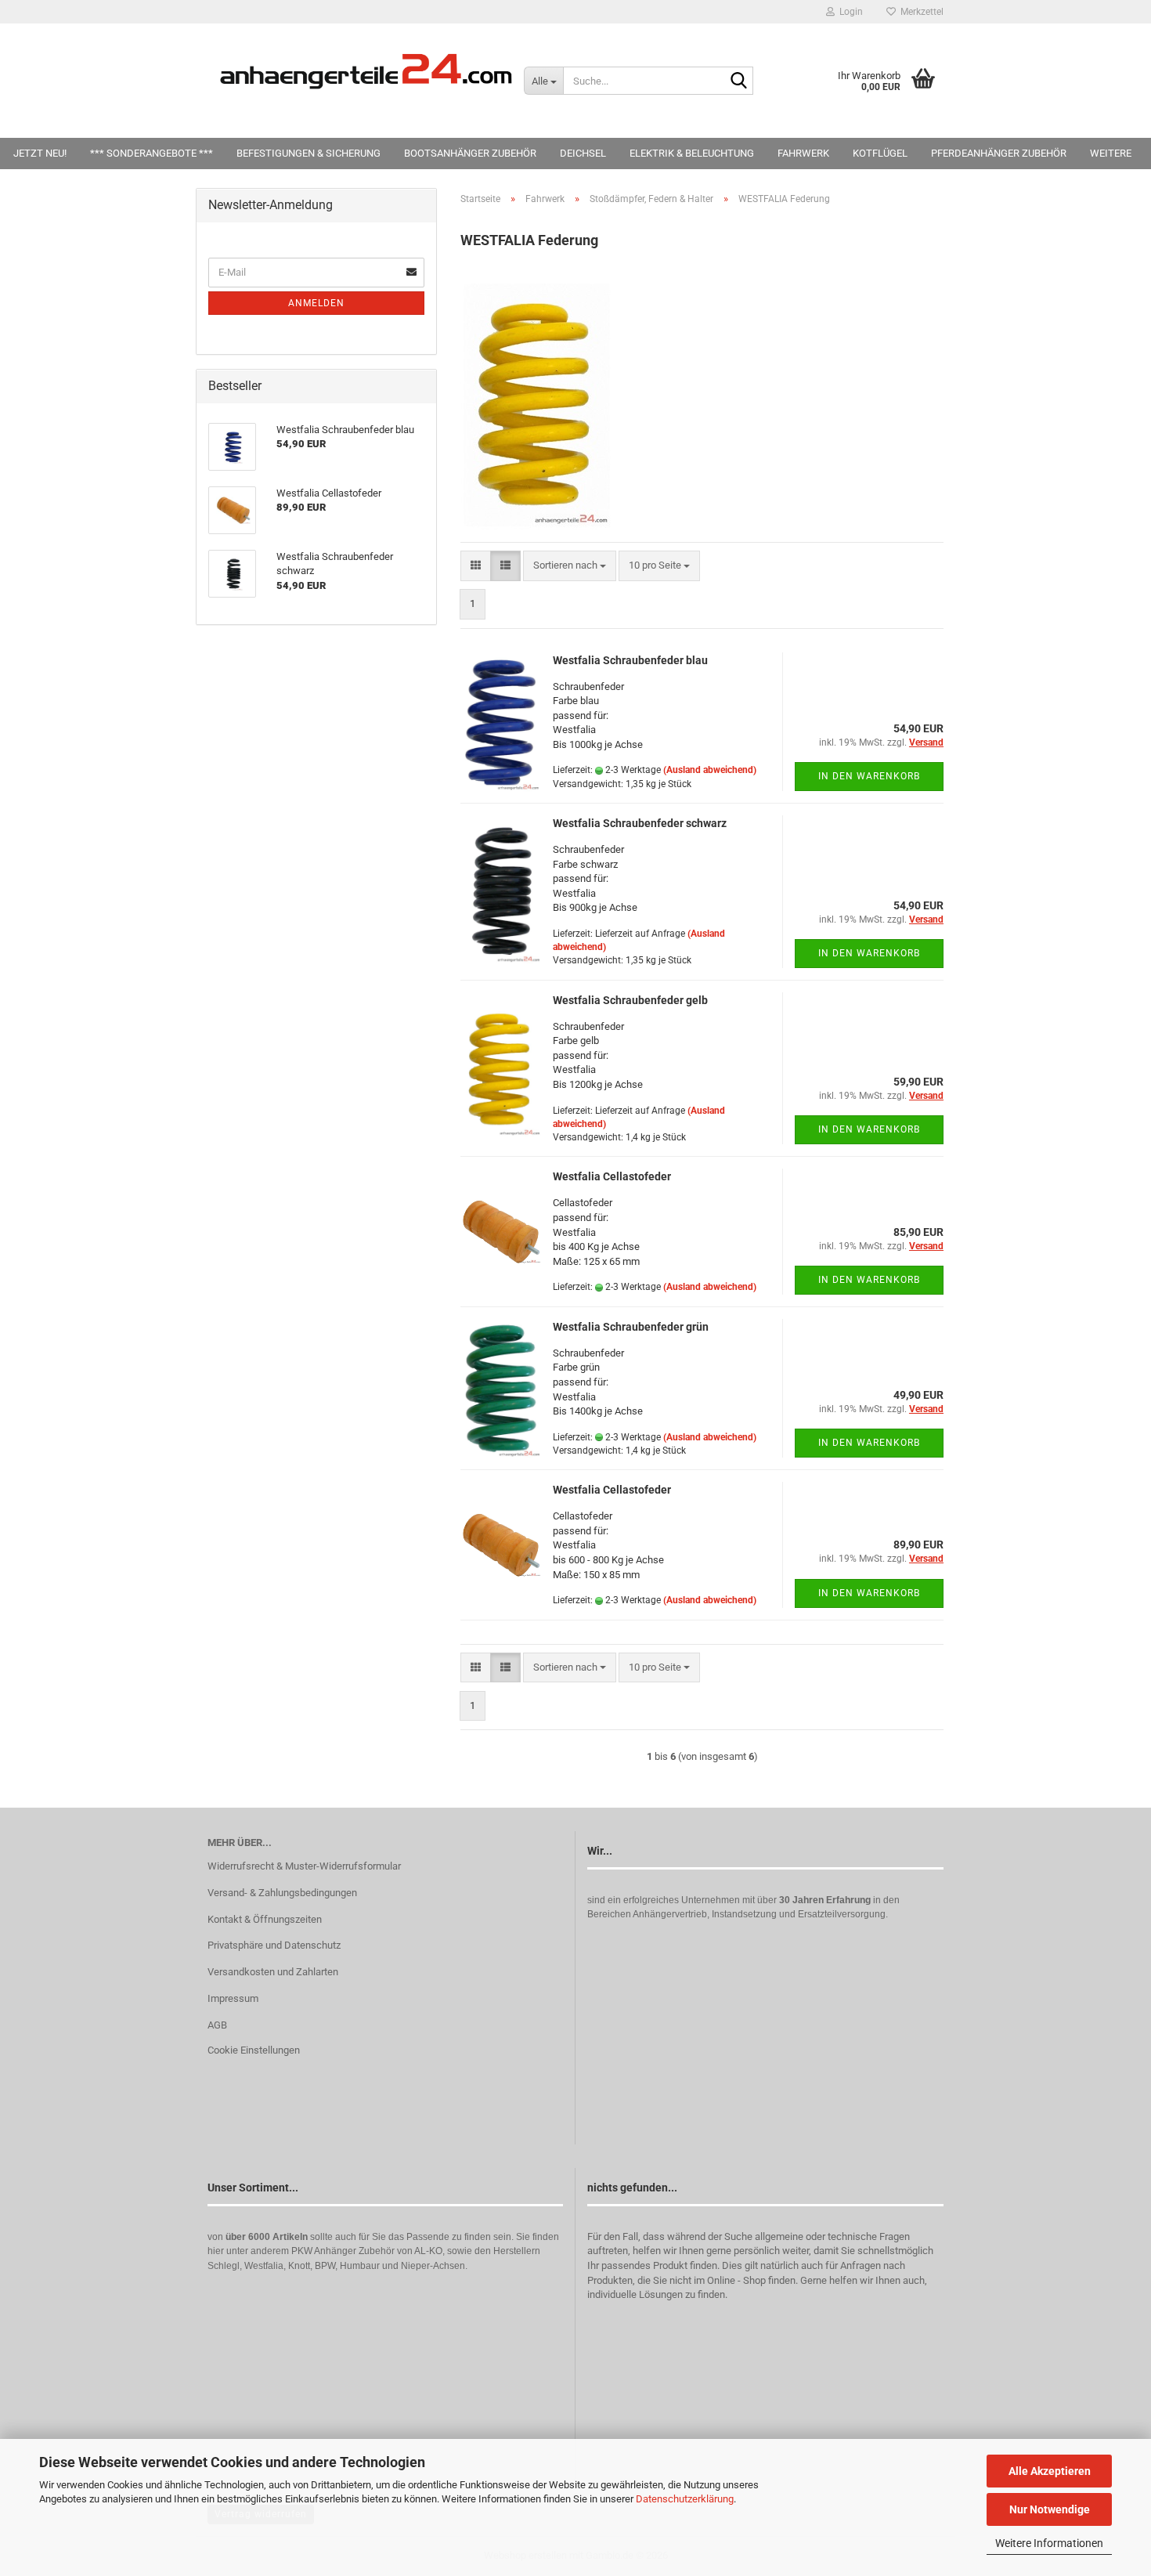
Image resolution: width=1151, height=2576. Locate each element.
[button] (476, 566)
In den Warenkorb (869, 776)
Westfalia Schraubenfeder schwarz (640, 823)
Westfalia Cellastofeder (612, 1176)
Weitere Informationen (1049, 2543)
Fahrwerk (803, 153)
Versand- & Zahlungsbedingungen (282, 1893)
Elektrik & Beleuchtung (692, 153)
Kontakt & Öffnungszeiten (265, 1919)
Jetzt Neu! (40, 153)
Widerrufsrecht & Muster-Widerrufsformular (304, 1866)
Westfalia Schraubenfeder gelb (630, 1000)
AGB (217, 2025)
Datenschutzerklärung (685, 2499)
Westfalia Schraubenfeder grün (631, 1327)
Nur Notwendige (1050, 2509)
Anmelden (316, 303)
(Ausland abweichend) (710, 770)
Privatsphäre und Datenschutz (274, 1945)
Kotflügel (880, 153)
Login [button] (849, 12)
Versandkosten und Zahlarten (273, 1972)
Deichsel (583, 153)
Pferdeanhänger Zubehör (999, 153)
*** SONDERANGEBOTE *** (152, 153)
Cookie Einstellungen (254, 2050)
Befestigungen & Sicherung (308, 153)
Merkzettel (920, 12)
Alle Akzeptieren (1050, 2471)
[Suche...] (738, 81)
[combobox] (570, 566)
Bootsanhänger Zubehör (470, 153)
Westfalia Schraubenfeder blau (630, 660)
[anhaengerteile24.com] (366, 70)
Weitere (1111, 153)
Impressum (233, 1998)
